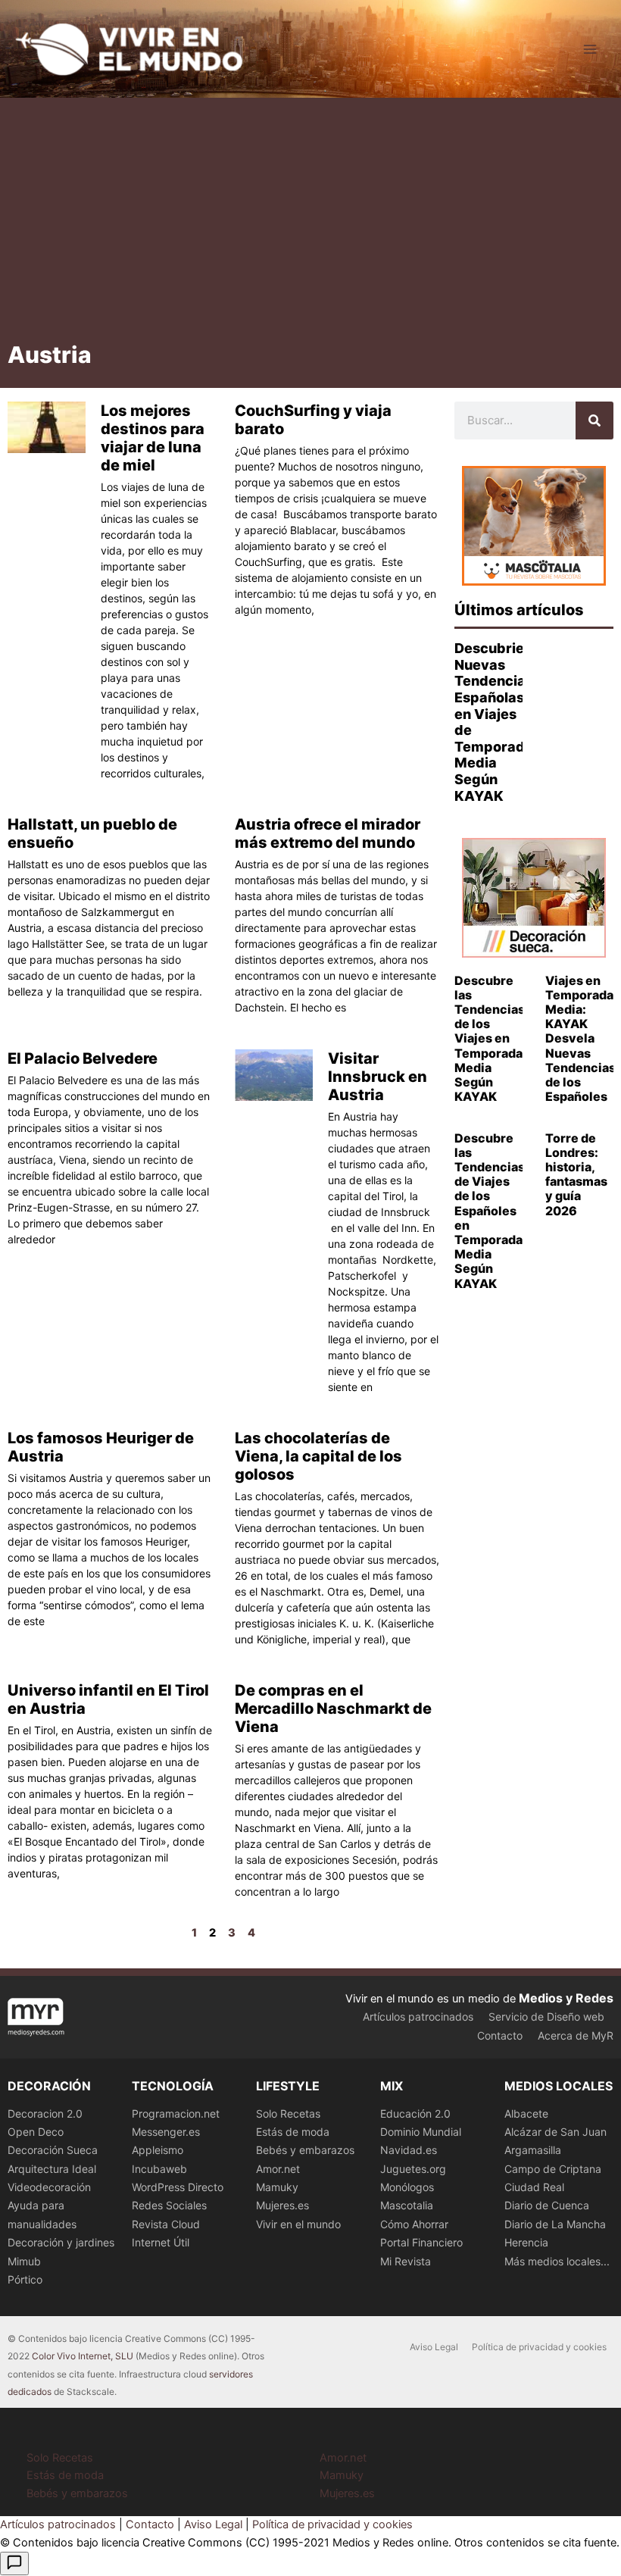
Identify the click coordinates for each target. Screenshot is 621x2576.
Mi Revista (406, 2261)
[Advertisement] (310, 225)
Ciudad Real (534, 2187)
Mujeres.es (282, 2205)
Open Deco (36, 2132)
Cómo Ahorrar (414, 2224)
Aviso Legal (434, 2347)
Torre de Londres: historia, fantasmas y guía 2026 (576, 1174)
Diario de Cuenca (547, 2205)
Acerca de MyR (576, 2035)
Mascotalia (407, 2205)
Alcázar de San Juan (555, 2132)
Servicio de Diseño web (546, 2016)
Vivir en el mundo (298, 2224)
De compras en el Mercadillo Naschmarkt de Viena (333, 1708)
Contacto (500, 2035)
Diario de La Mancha (555, 2224)
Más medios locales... (557, 2261)
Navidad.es (409, 2150)
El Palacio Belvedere (83, 1058)
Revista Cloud (166, 2224)
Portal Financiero (421, 2242)
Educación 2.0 (415, 2113)
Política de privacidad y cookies (539, 2347)
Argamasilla (533, 2150)
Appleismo (158, 2150)
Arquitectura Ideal (52, 2169)
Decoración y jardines (61, 2242)
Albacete (526, 2113)
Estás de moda (293, 2132)
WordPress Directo (178, 2187)
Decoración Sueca (53, 2150)
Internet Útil (161, 2242)
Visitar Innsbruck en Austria (378, 1077)
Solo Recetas (288, 2113)
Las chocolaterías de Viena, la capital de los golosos (318, 1456)
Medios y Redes (566, 1998)
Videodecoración (49, 2187)
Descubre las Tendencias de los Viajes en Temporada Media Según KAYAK (490, 1039)
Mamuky (277, 2187)
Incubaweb (159, 2169)
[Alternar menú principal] (590, 49)
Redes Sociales (169, 2205)
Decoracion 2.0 (45, 2113)
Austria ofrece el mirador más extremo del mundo (328, 833)
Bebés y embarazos (305, 2150)
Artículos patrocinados (418, 2016)
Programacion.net (176, 2113)
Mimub (24, 2261)
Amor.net (278, 2169)
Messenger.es (166, 2132)
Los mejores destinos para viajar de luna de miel (153, 438)
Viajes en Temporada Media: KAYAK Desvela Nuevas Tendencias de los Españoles (580, 1039)
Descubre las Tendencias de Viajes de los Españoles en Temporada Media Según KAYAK (490, 1211)
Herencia (526, 2242)
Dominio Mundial (421, 2132)
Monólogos (407, 2187)
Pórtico (25, 2279)
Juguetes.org (413, 2169)
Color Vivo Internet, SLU (83, 2356)
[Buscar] (594, 420)
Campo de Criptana (553, 2169)
